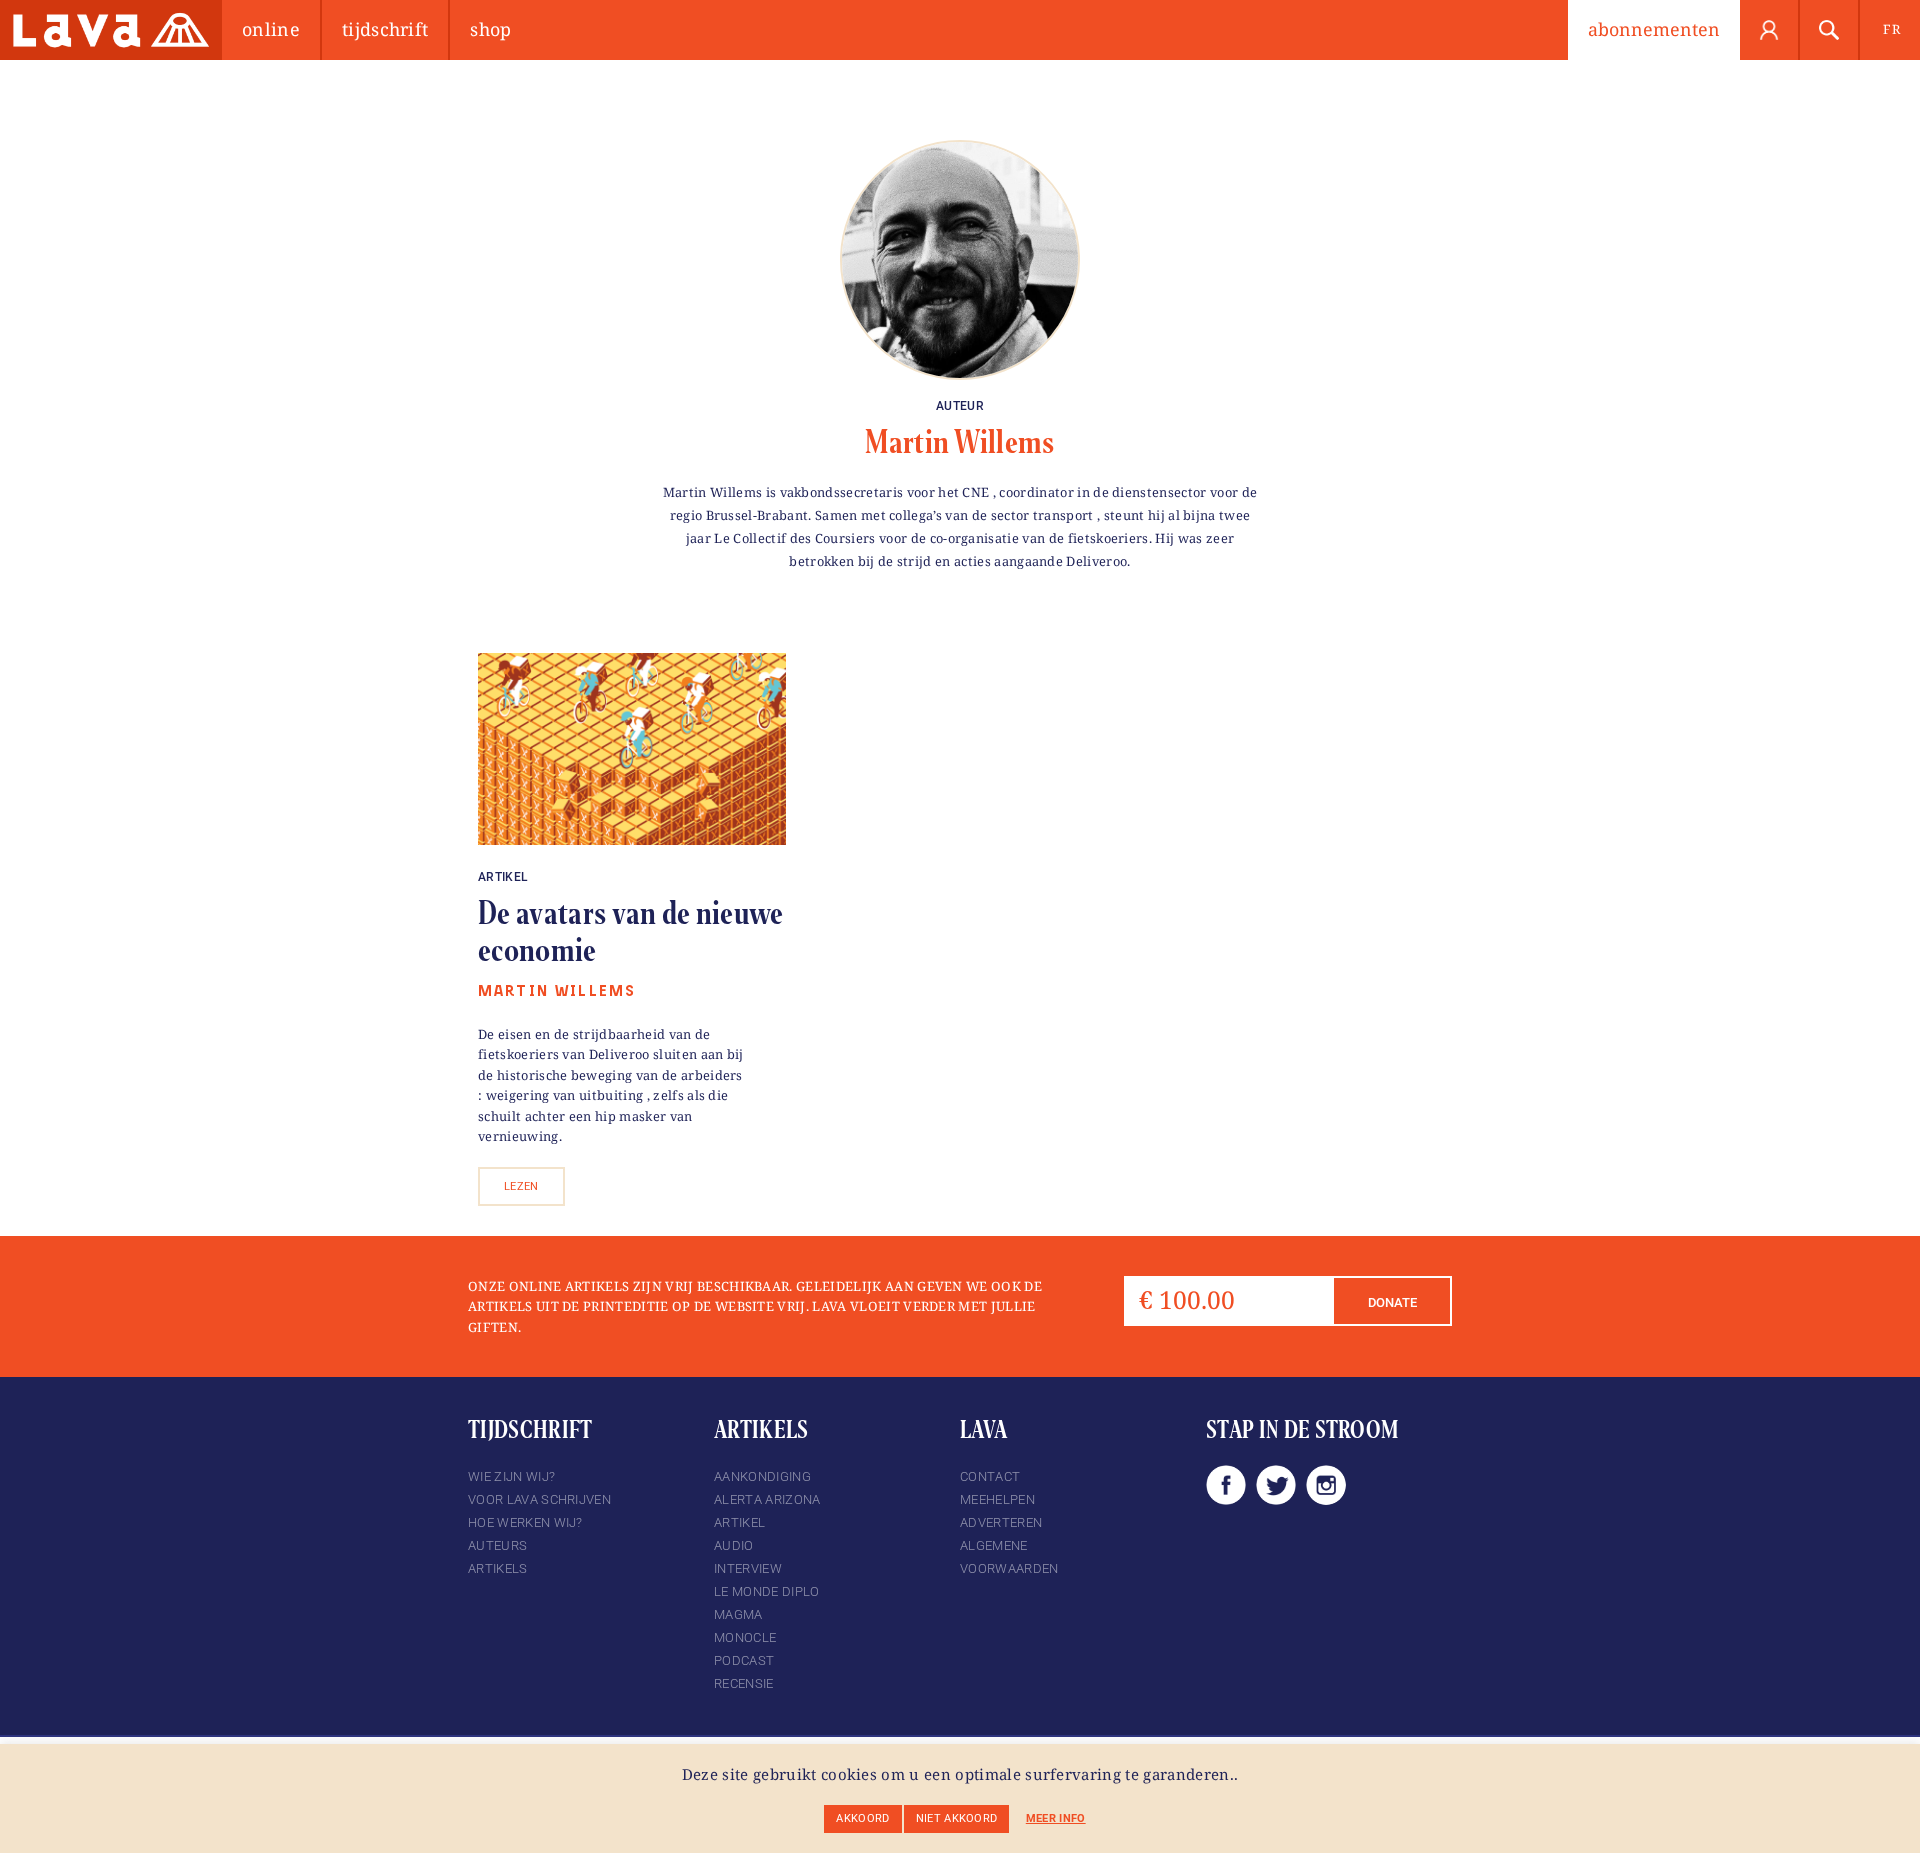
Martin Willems (959, 442)
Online (271, 29)
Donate (1392, 1302)
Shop (490, 29)
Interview (748, 1568)
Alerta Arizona (767, 1499)
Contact (990, 1476)
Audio (734, 1545)
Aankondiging (762, 1476)
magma (738, 1614)
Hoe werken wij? (525, 1522)
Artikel (502, 877)
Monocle (745, 1637)
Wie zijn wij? (511, 1476)
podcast (744, 1660)
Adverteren (1001, 1522)
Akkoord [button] (862, 1818)
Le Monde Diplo (766, 1591)
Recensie (744, 1683)
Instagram (1326, 1485)
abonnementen (1654, 29)
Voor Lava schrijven (539, 1499)
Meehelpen (997, 1499)
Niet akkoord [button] (957, 1818)
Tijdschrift (385, 29)
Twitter (1276, 1485)
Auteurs (497, 1545)
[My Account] (1770, 30)
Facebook (1226, 1485)
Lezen (521, 1186)
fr (1891, 29)
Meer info (1056, 1818)
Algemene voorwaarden (1009, 1557)
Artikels (498, 1568)
